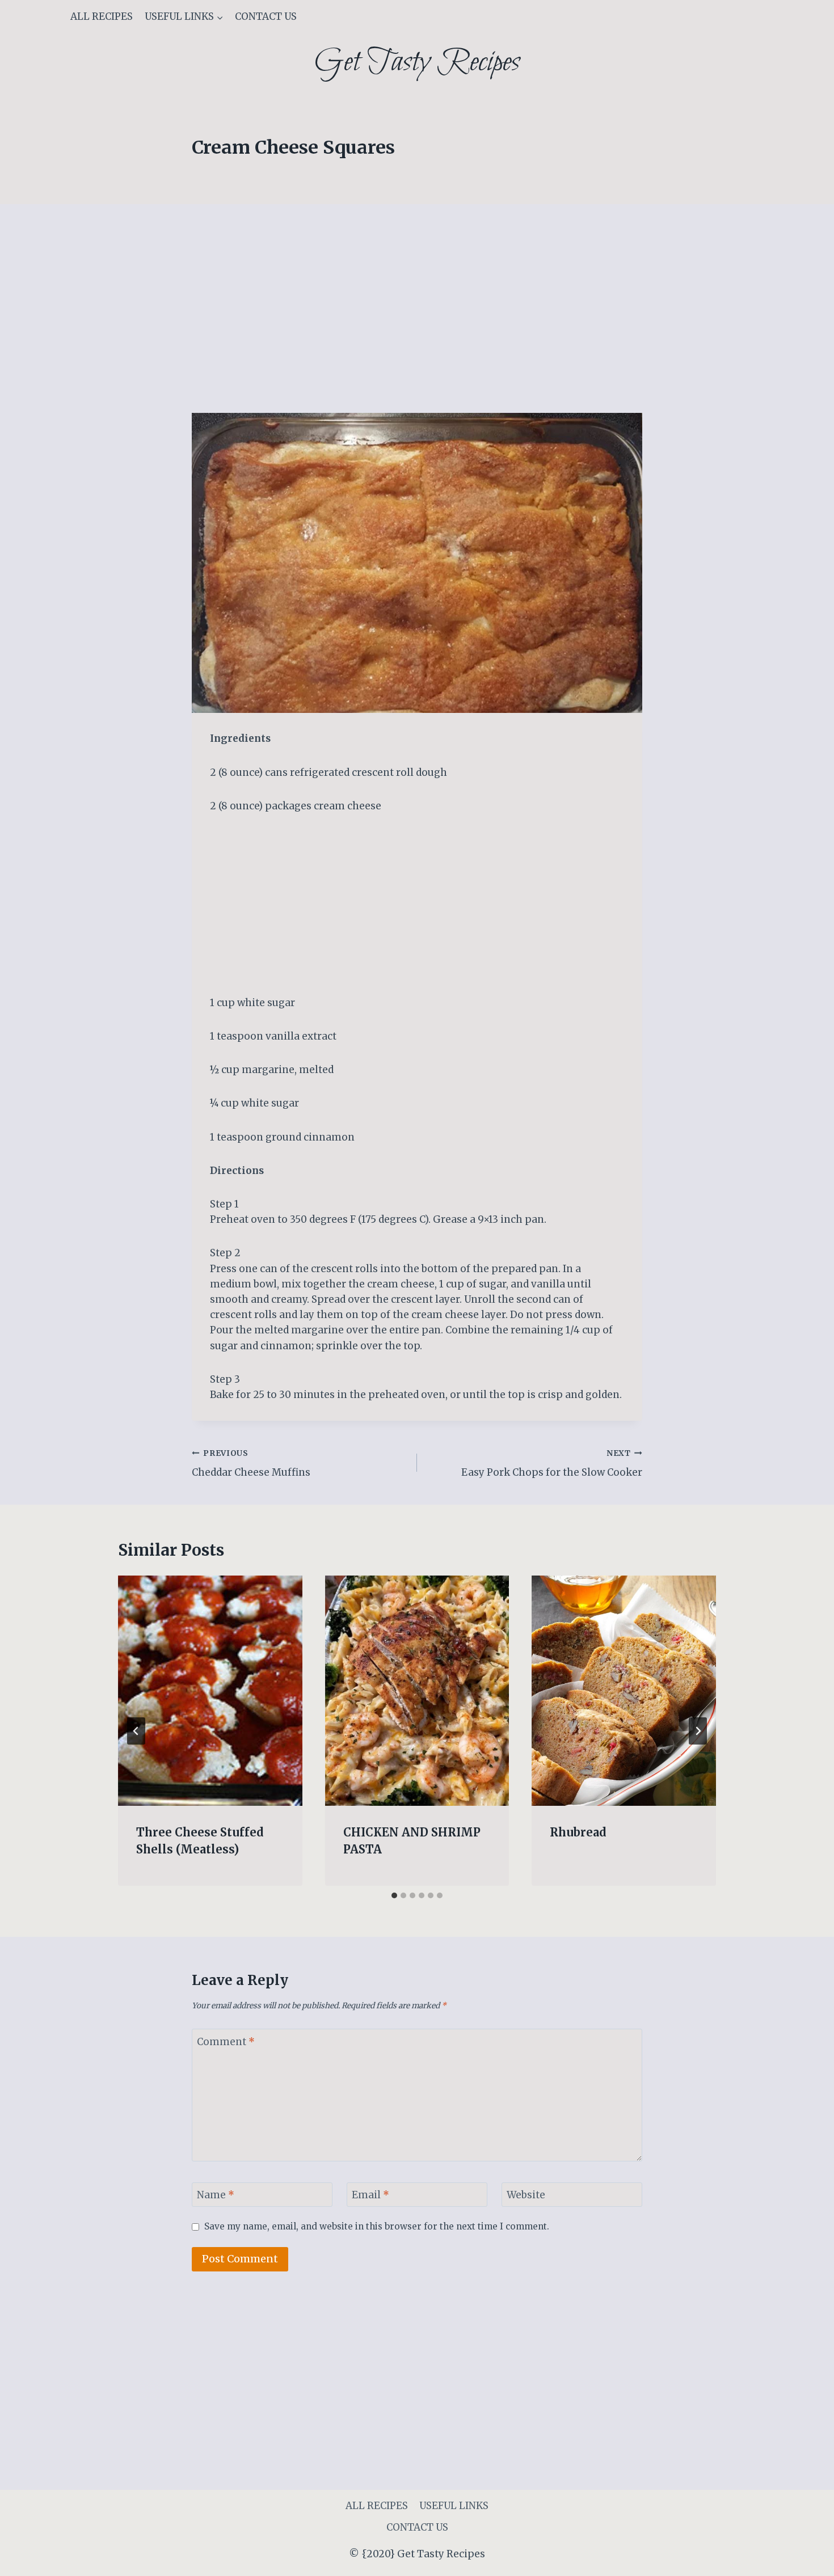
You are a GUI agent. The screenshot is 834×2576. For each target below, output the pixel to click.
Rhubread (578, 1832)
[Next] (698, 1731)
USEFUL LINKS (454, 2506)
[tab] (394, 1895)
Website (526, 2195)
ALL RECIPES (102, 16)
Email (370, 2195)
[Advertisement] (417, 329)
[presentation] (210, 1691)
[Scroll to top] (805, 2559)
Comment (226, 2042)
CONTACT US (266, 16)
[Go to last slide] (136, 1731)
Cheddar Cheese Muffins (251, 1464)
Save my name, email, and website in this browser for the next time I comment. (377, 2226)
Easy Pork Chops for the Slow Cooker (552, 1464)
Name (216, 2195)
